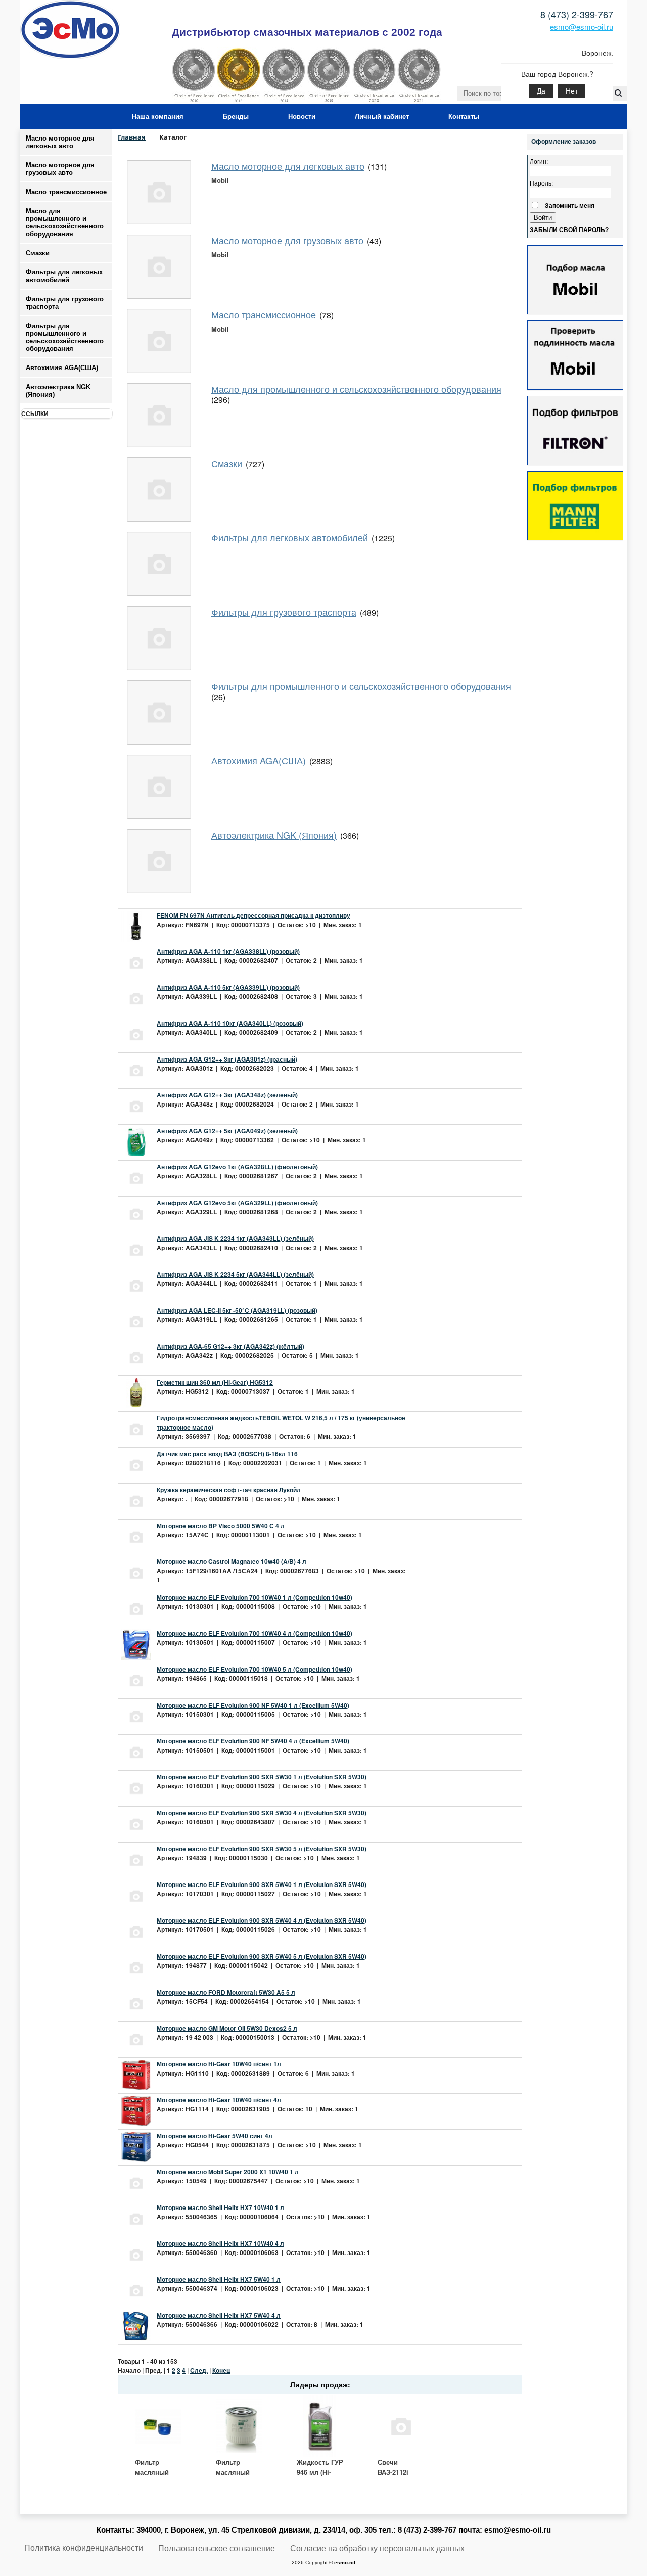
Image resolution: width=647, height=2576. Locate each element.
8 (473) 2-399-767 (577, 14)
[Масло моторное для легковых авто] (159, 192)
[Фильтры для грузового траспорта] (159, 638)
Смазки (38, 253)
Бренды (236, 117)
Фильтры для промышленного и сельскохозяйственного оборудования (361, 686)
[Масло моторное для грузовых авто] (159, 267)
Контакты (464, 117)
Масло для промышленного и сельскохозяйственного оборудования (356, 389)
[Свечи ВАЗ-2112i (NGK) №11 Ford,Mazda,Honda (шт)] (401, 2426)
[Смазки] (159, 490)
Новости (302, 117)
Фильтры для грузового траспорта (284, 612)
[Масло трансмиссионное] (159, 341)
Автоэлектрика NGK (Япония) (58, 391)
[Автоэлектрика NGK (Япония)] (159, 861)
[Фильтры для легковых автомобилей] (159, 564)
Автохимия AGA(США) (259, 760)
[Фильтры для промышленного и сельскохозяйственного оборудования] (159, 712)
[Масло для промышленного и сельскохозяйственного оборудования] (159, 415)
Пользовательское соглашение (217, 2548)
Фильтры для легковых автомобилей (290, 537)
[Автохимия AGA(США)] (159, 787)
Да (541, 91)
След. (199, 2370)
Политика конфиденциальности (84, 2548)
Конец (221, 2370)
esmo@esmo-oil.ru (582, 27)
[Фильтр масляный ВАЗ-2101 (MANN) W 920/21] (239, 2426)
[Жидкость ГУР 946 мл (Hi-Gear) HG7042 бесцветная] (320, 2426)
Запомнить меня (570, 205)
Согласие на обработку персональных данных (377, 2548)
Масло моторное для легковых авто (60, 142)
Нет (572, 91)
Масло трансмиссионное (66, 192)
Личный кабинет (382, 117)
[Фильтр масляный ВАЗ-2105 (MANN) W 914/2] (158, 2426)
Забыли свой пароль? (569, 230)
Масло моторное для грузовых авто (60, 169)
